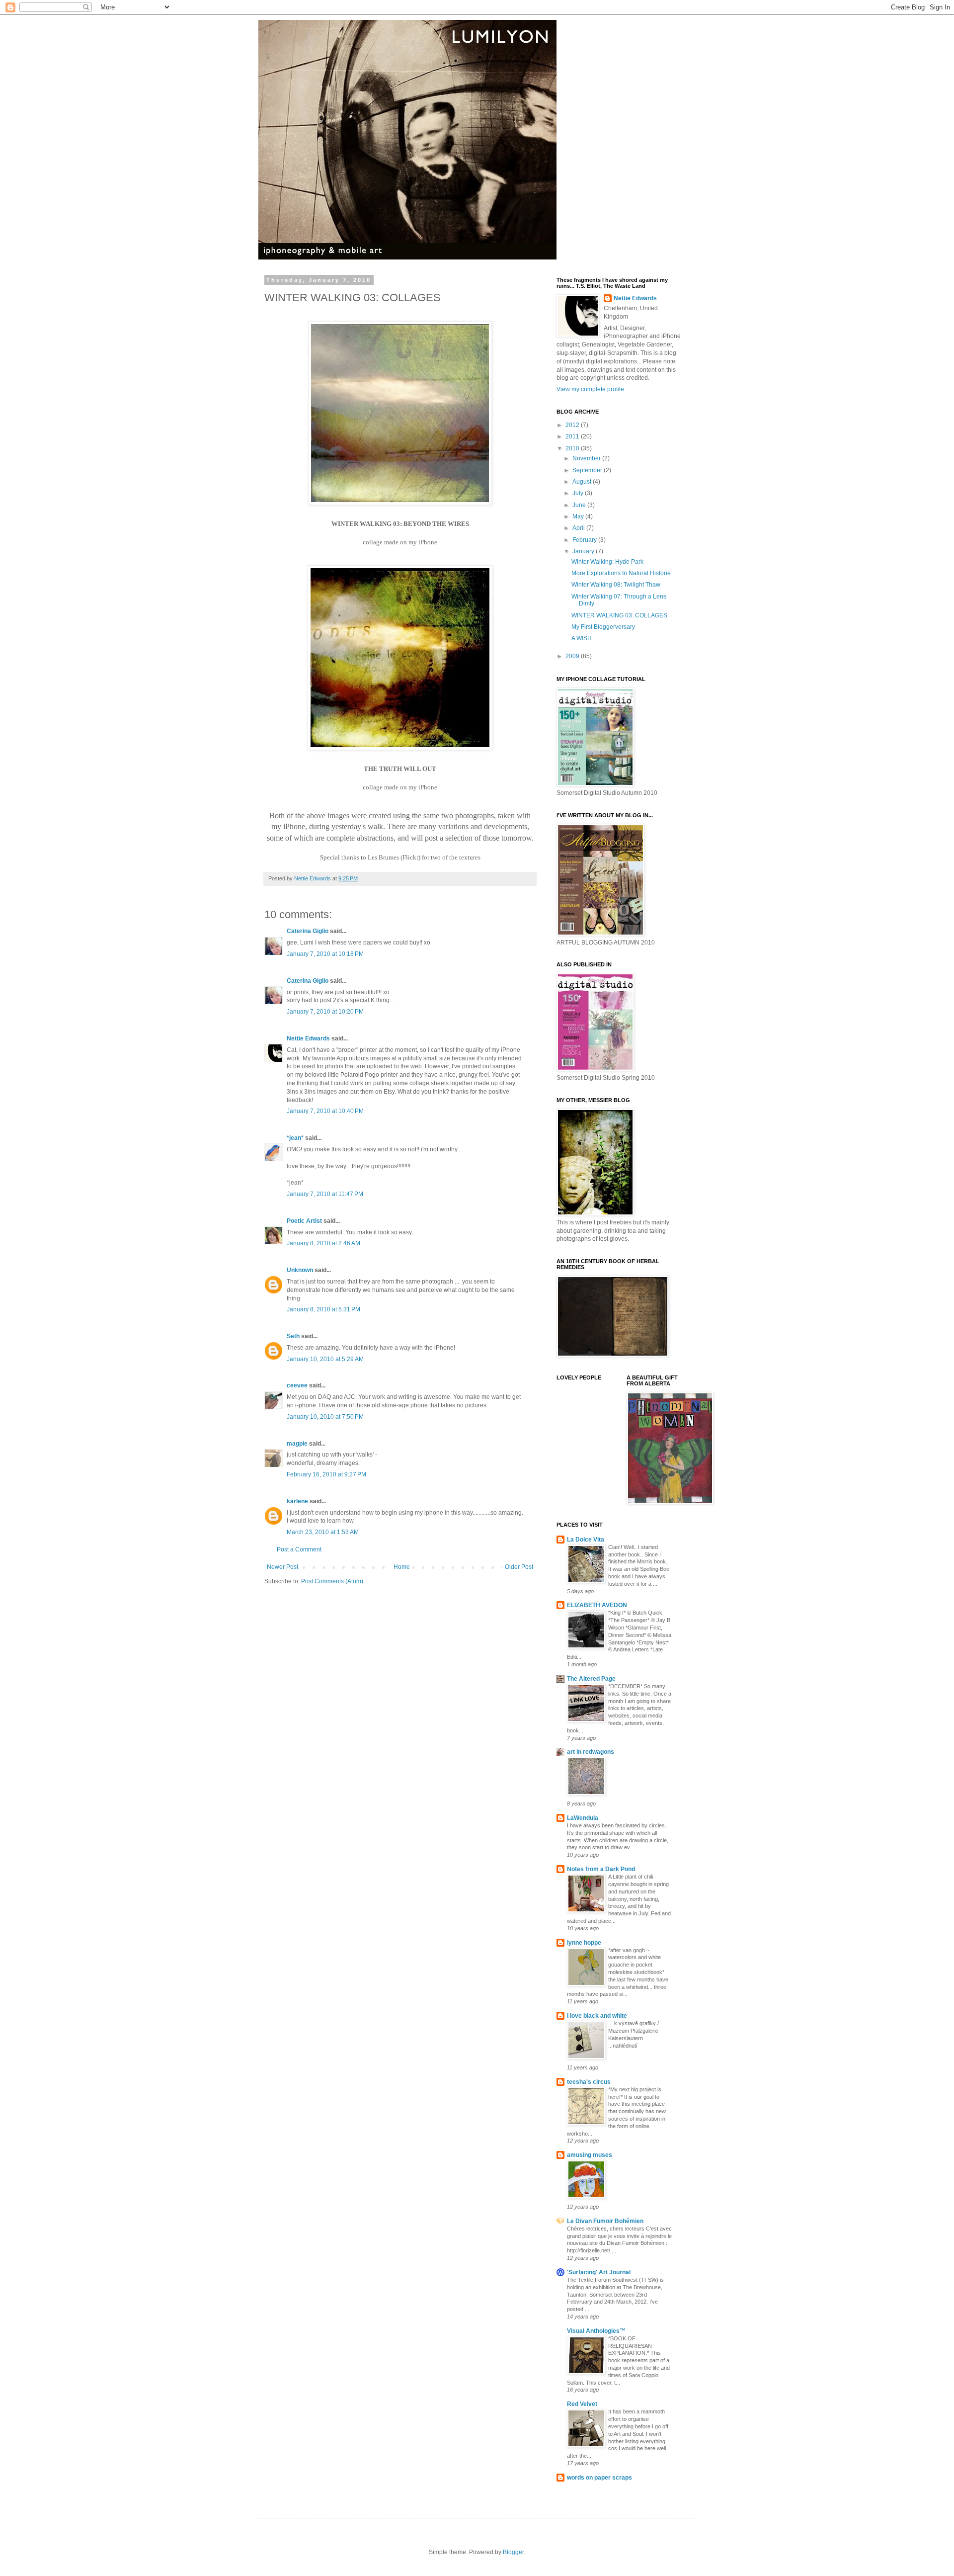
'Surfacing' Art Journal (599, 2272)
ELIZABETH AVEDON (597, 1605)
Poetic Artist (304, 1221)
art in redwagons (591, 1752)
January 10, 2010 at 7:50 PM (325, 1417)
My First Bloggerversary (603, 627)
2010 (573, 448)
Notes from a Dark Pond (601, 1869)
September (588, 470)
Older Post (519, 1567)
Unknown (300, 1270)
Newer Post (282, 1567)
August (583, 482)
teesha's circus (589, 2082)
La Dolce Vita (586, 1540)
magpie (297, 1444)
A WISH (582, 638)
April (579, 528)
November (587, 458)
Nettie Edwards (308, 1038)
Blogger (513, 2552)
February (585, 540)
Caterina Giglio (308, 931)
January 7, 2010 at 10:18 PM (325, 954)
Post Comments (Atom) (332, 1581)
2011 (573, 436)
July (579, 493)
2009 (573, 656)
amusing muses (590, 2155)
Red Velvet (582, 2404)
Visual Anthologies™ (596, 2331)
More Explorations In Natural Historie (621, 573)
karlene (297, 1501)
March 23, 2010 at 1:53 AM (323, 1532)
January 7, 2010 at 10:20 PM (325, 1012)
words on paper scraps (599, 2478)
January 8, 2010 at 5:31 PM (323, 1309)
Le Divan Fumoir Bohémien (605, 2221)
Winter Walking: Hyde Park (607, 562)
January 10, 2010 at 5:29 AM (325, 1359)
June (580, 505)
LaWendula (583, 1818)
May (579, 516)
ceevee (297, 1385)
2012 (573, 425)
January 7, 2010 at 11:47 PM (325, 1194)
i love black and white (597, 2016)
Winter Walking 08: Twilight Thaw (616, 585)
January (584, 551)
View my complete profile (590, 389)
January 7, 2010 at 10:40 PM (325, 1111)
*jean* (295, 1138)
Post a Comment (299, 1549)
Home (402, 1567)
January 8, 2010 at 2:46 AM (323, 1243)
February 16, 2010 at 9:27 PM (326, 1474)
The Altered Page (591, 1679)
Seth (293, 1336)
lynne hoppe (584, 1943)
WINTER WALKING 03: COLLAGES (619, 615)
